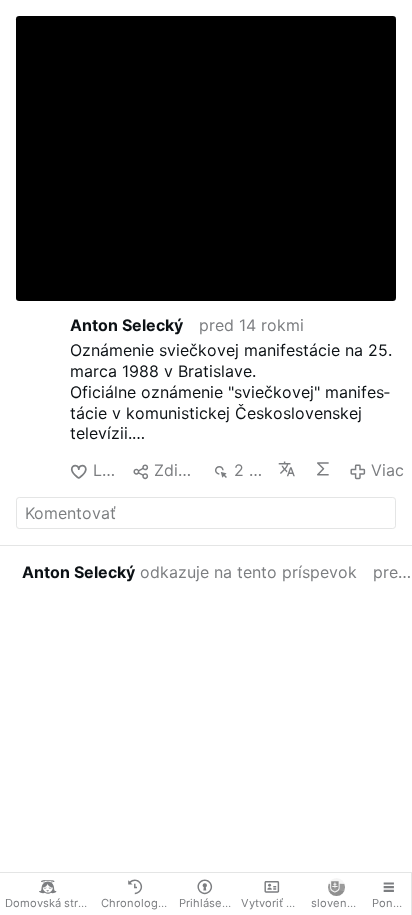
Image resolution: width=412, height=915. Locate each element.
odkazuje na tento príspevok (189, 572)
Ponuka (391, 903)
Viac (387, 470)
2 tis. (248, 470)
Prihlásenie (207, 903)
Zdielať (174, 470)
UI (323, 469)
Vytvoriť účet (273, 903)
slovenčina (338, 903)
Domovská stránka (50, 903)
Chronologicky (137, 903)
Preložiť (287, 469)
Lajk (104, 470)
